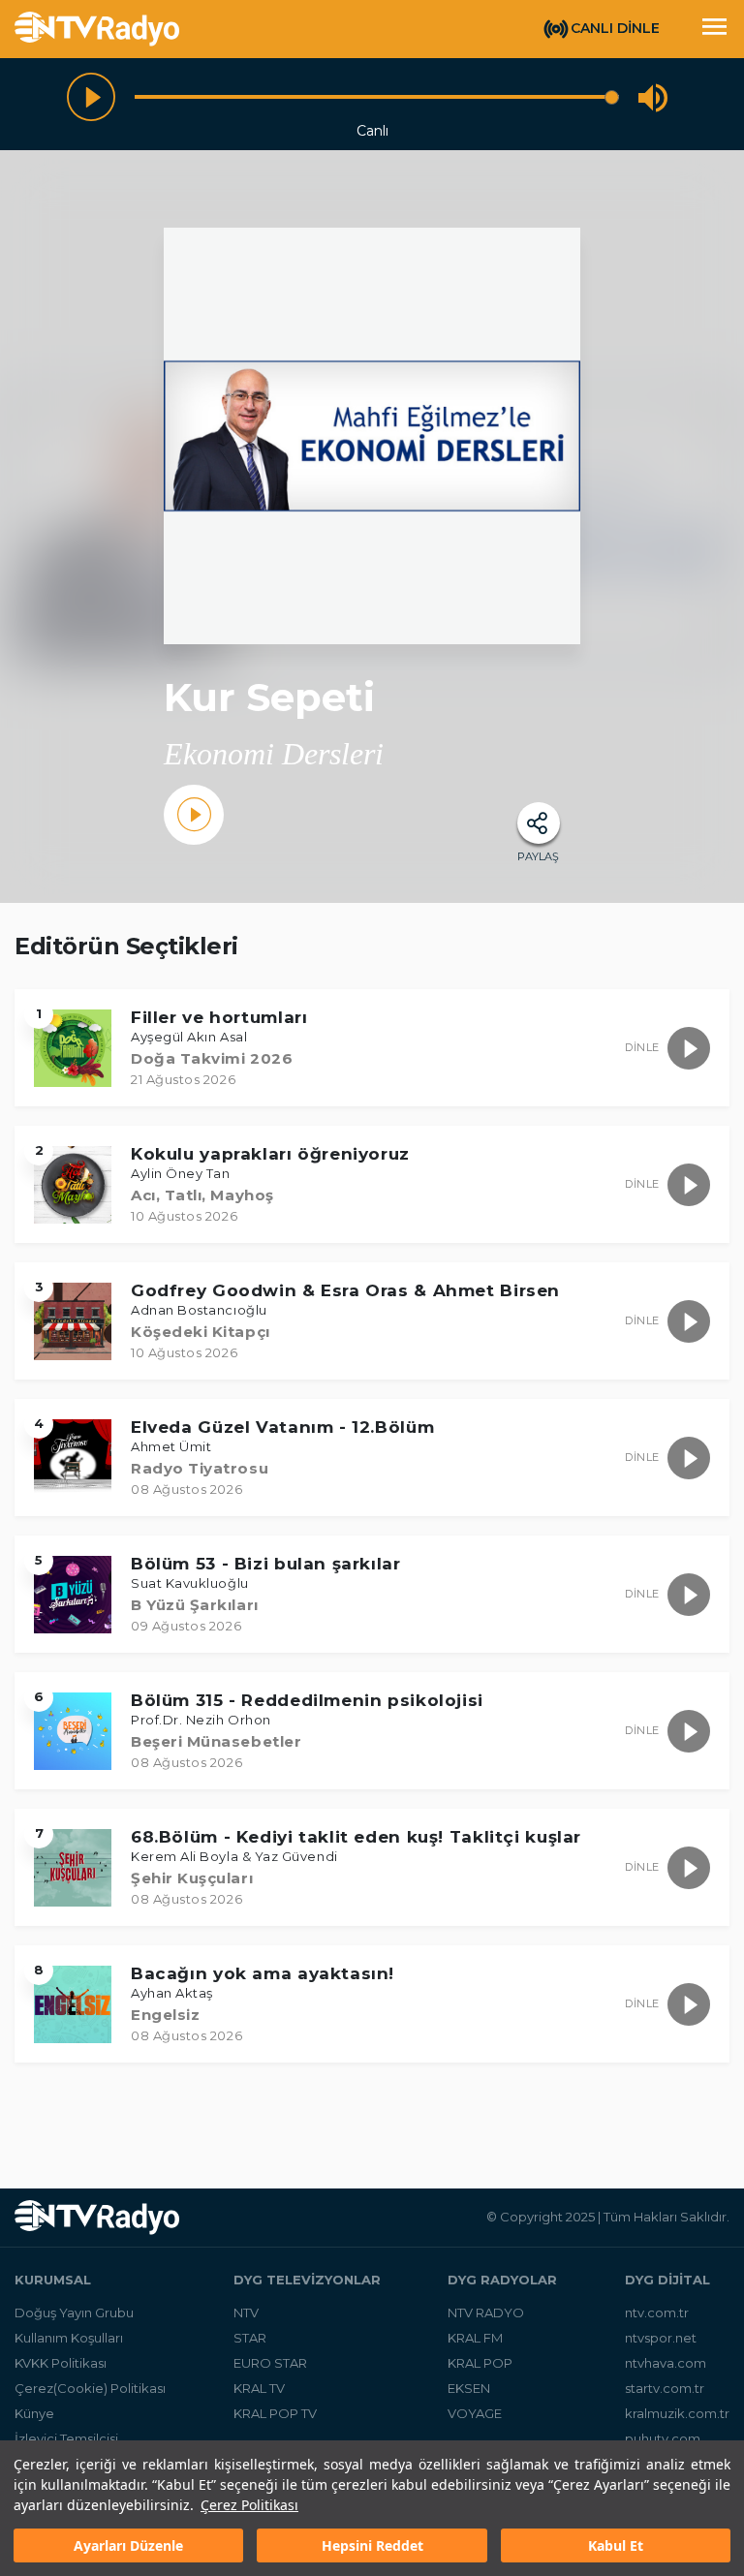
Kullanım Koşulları (69, 2338)
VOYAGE (475, 2413)
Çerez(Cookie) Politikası (90, 2388)
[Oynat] (91, 97)
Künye (34, 2413)
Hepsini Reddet (372, 2545)
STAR (250, 2338)
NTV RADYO (486, 2312)
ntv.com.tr (657, 2312)
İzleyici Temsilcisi (66, 2438)
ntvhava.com (666, 2363)
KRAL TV (259, 2388)
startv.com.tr (665, 2388)
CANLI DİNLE (615, 28)
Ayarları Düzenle (128, 2545)
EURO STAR (270, 2363)
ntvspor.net (661, 2338)
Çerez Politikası (249, 2505)
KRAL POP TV (275, 2413)
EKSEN (469, 2388)
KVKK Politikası (61, 2363)
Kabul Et (616, 2545)
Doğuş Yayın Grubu (74, 2312)
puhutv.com (663, 2438)
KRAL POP (480, 2363)
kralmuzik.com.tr (677, 2413)
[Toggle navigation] (714, 29)
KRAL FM (475, 2338)
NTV (246, 2312)
